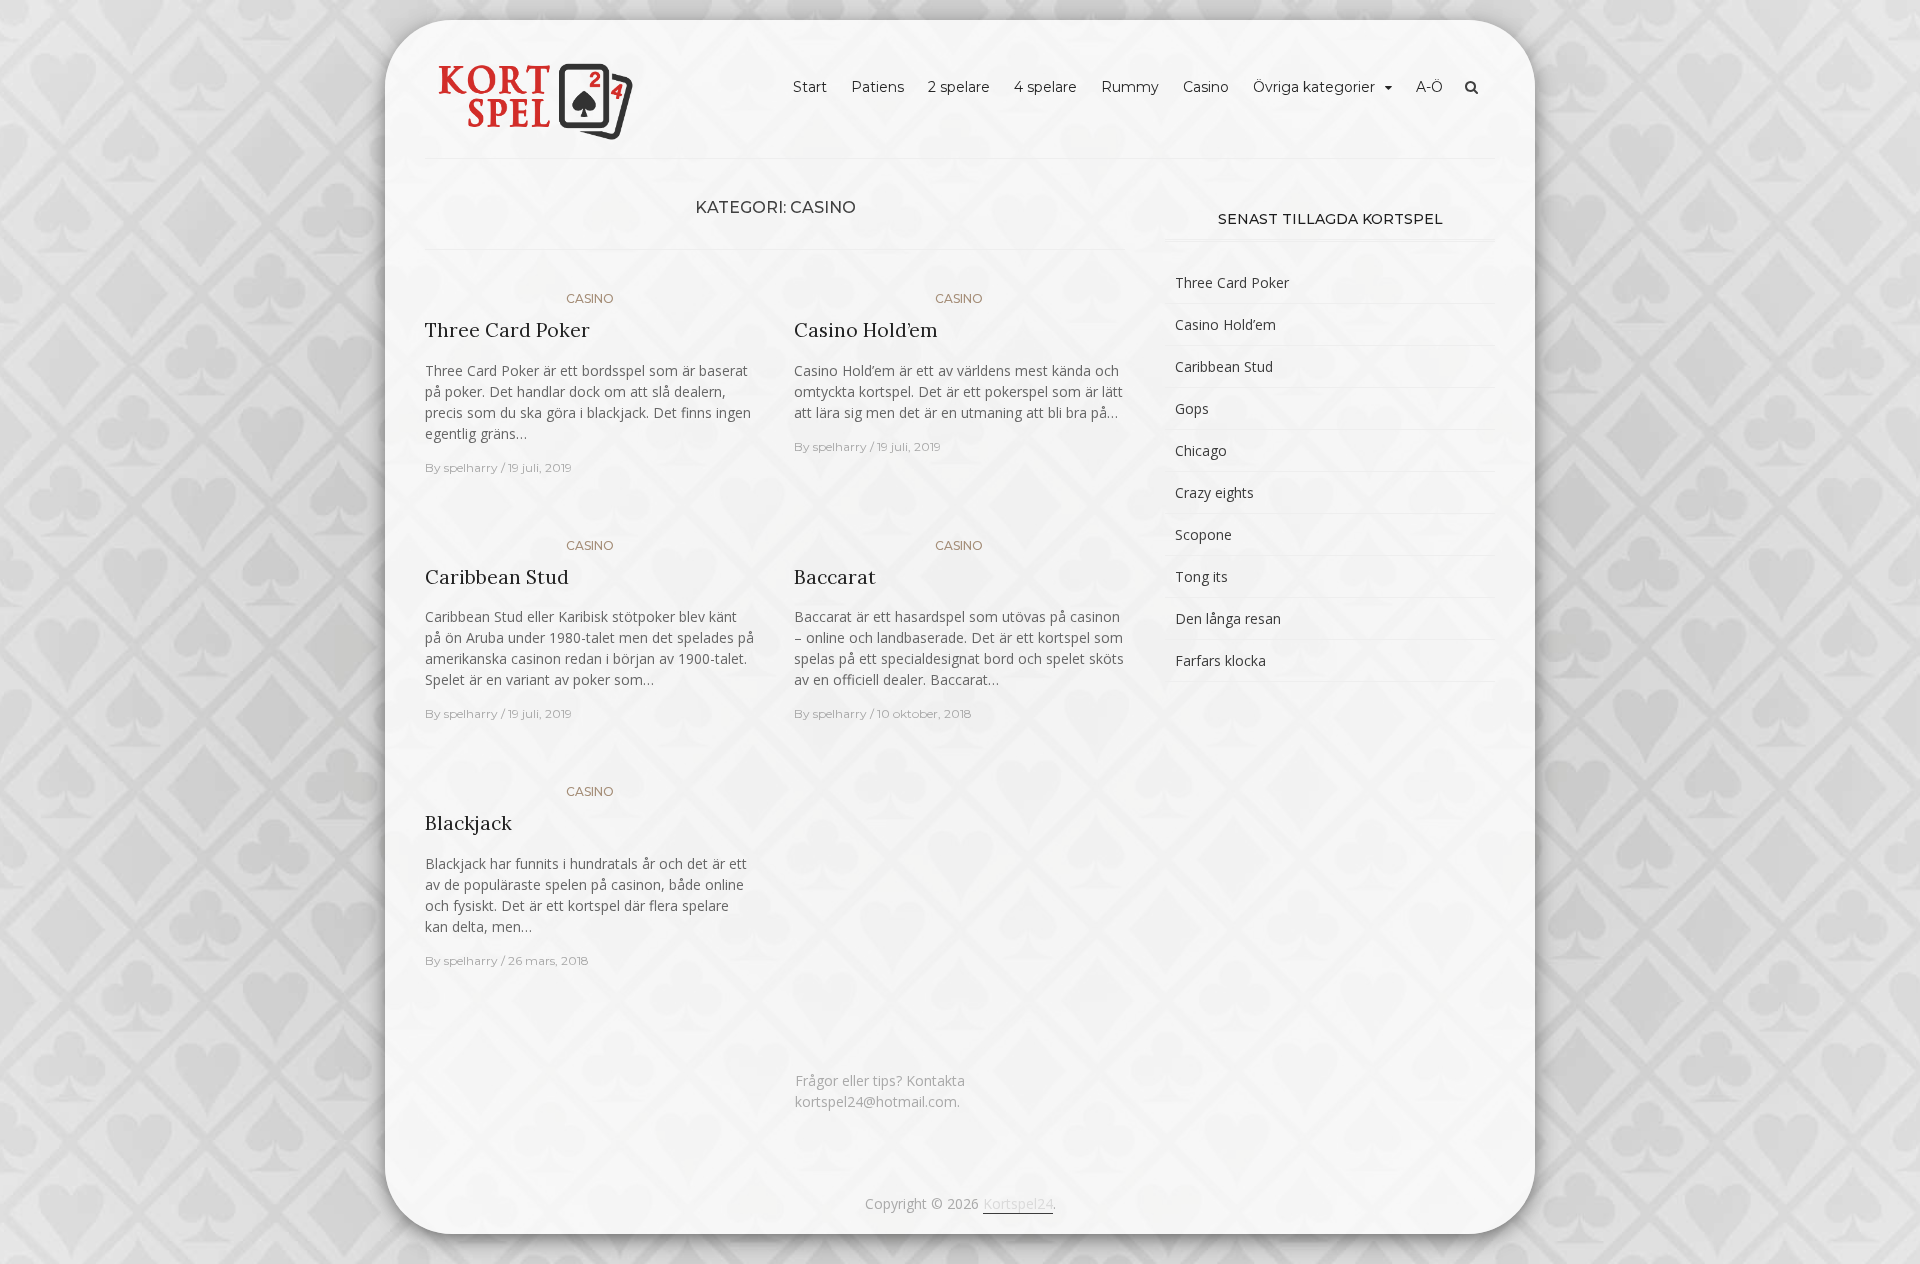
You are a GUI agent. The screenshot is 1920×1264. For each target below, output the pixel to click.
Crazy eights (1214, 492)
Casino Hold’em (866, 330)
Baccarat (835, 577)
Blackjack (468, 823)
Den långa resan (1228, 618)
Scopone (1203, 534)
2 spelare (959, 87)
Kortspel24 (1018, 1203)
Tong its (1201, 576)
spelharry (471, 467)
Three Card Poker (507, 330)
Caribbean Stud (497, 577)
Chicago (1201, 450)
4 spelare (1045, 87)
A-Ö (1429, 87)
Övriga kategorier (1314, 87)
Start (810, 87)
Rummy (1130, 87)
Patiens (877, 87)
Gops (1192, 408)
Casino (1206, 87)
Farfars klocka (1220, 660)
